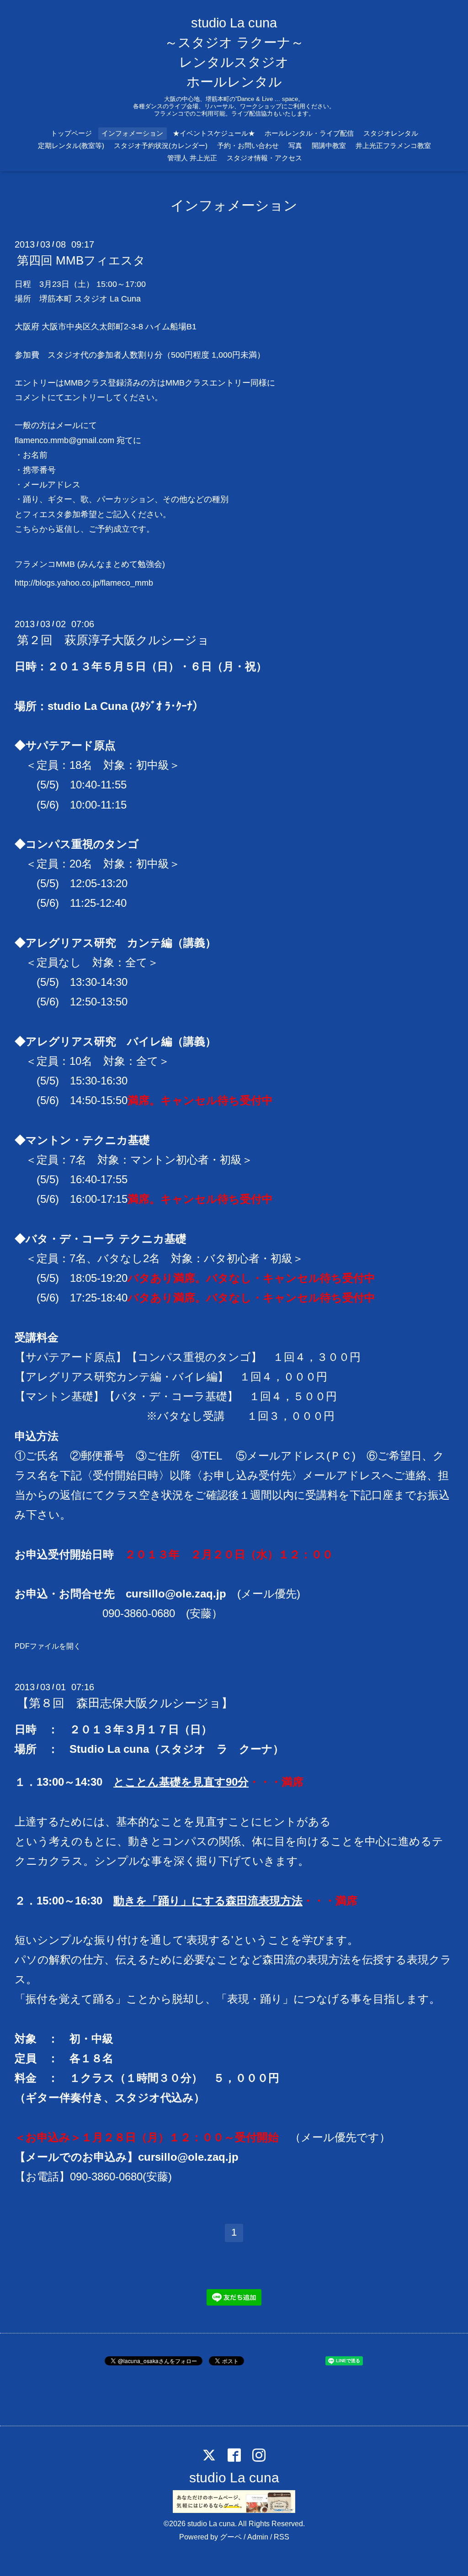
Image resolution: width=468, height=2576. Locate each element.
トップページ (71, 133)
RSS (282, 2537)
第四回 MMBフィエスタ (81, 260)
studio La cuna (234, 2478)
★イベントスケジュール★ (214, 133)
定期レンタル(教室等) (71, 145)
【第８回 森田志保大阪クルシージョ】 (125, 1703)
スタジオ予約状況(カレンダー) (161, 145)
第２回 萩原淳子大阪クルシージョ (113, 640)
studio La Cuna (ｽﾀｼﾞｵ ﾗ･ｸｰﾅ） (125, 706)
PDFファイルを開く (48, 1646)
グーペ (231, 2537)
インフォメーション (132, 133)
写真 (295, 145)
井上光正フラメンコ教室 (393, 145)
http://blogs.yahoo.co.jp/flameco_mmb (84, 583)
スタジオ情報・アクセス (264, 158)
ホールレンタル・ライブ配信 (309, 133)
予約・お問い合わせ (248, 145)
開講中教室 (329, 145)
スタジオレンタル (391, 133)
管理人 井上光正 (192, 158)
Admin (258, 2537)
